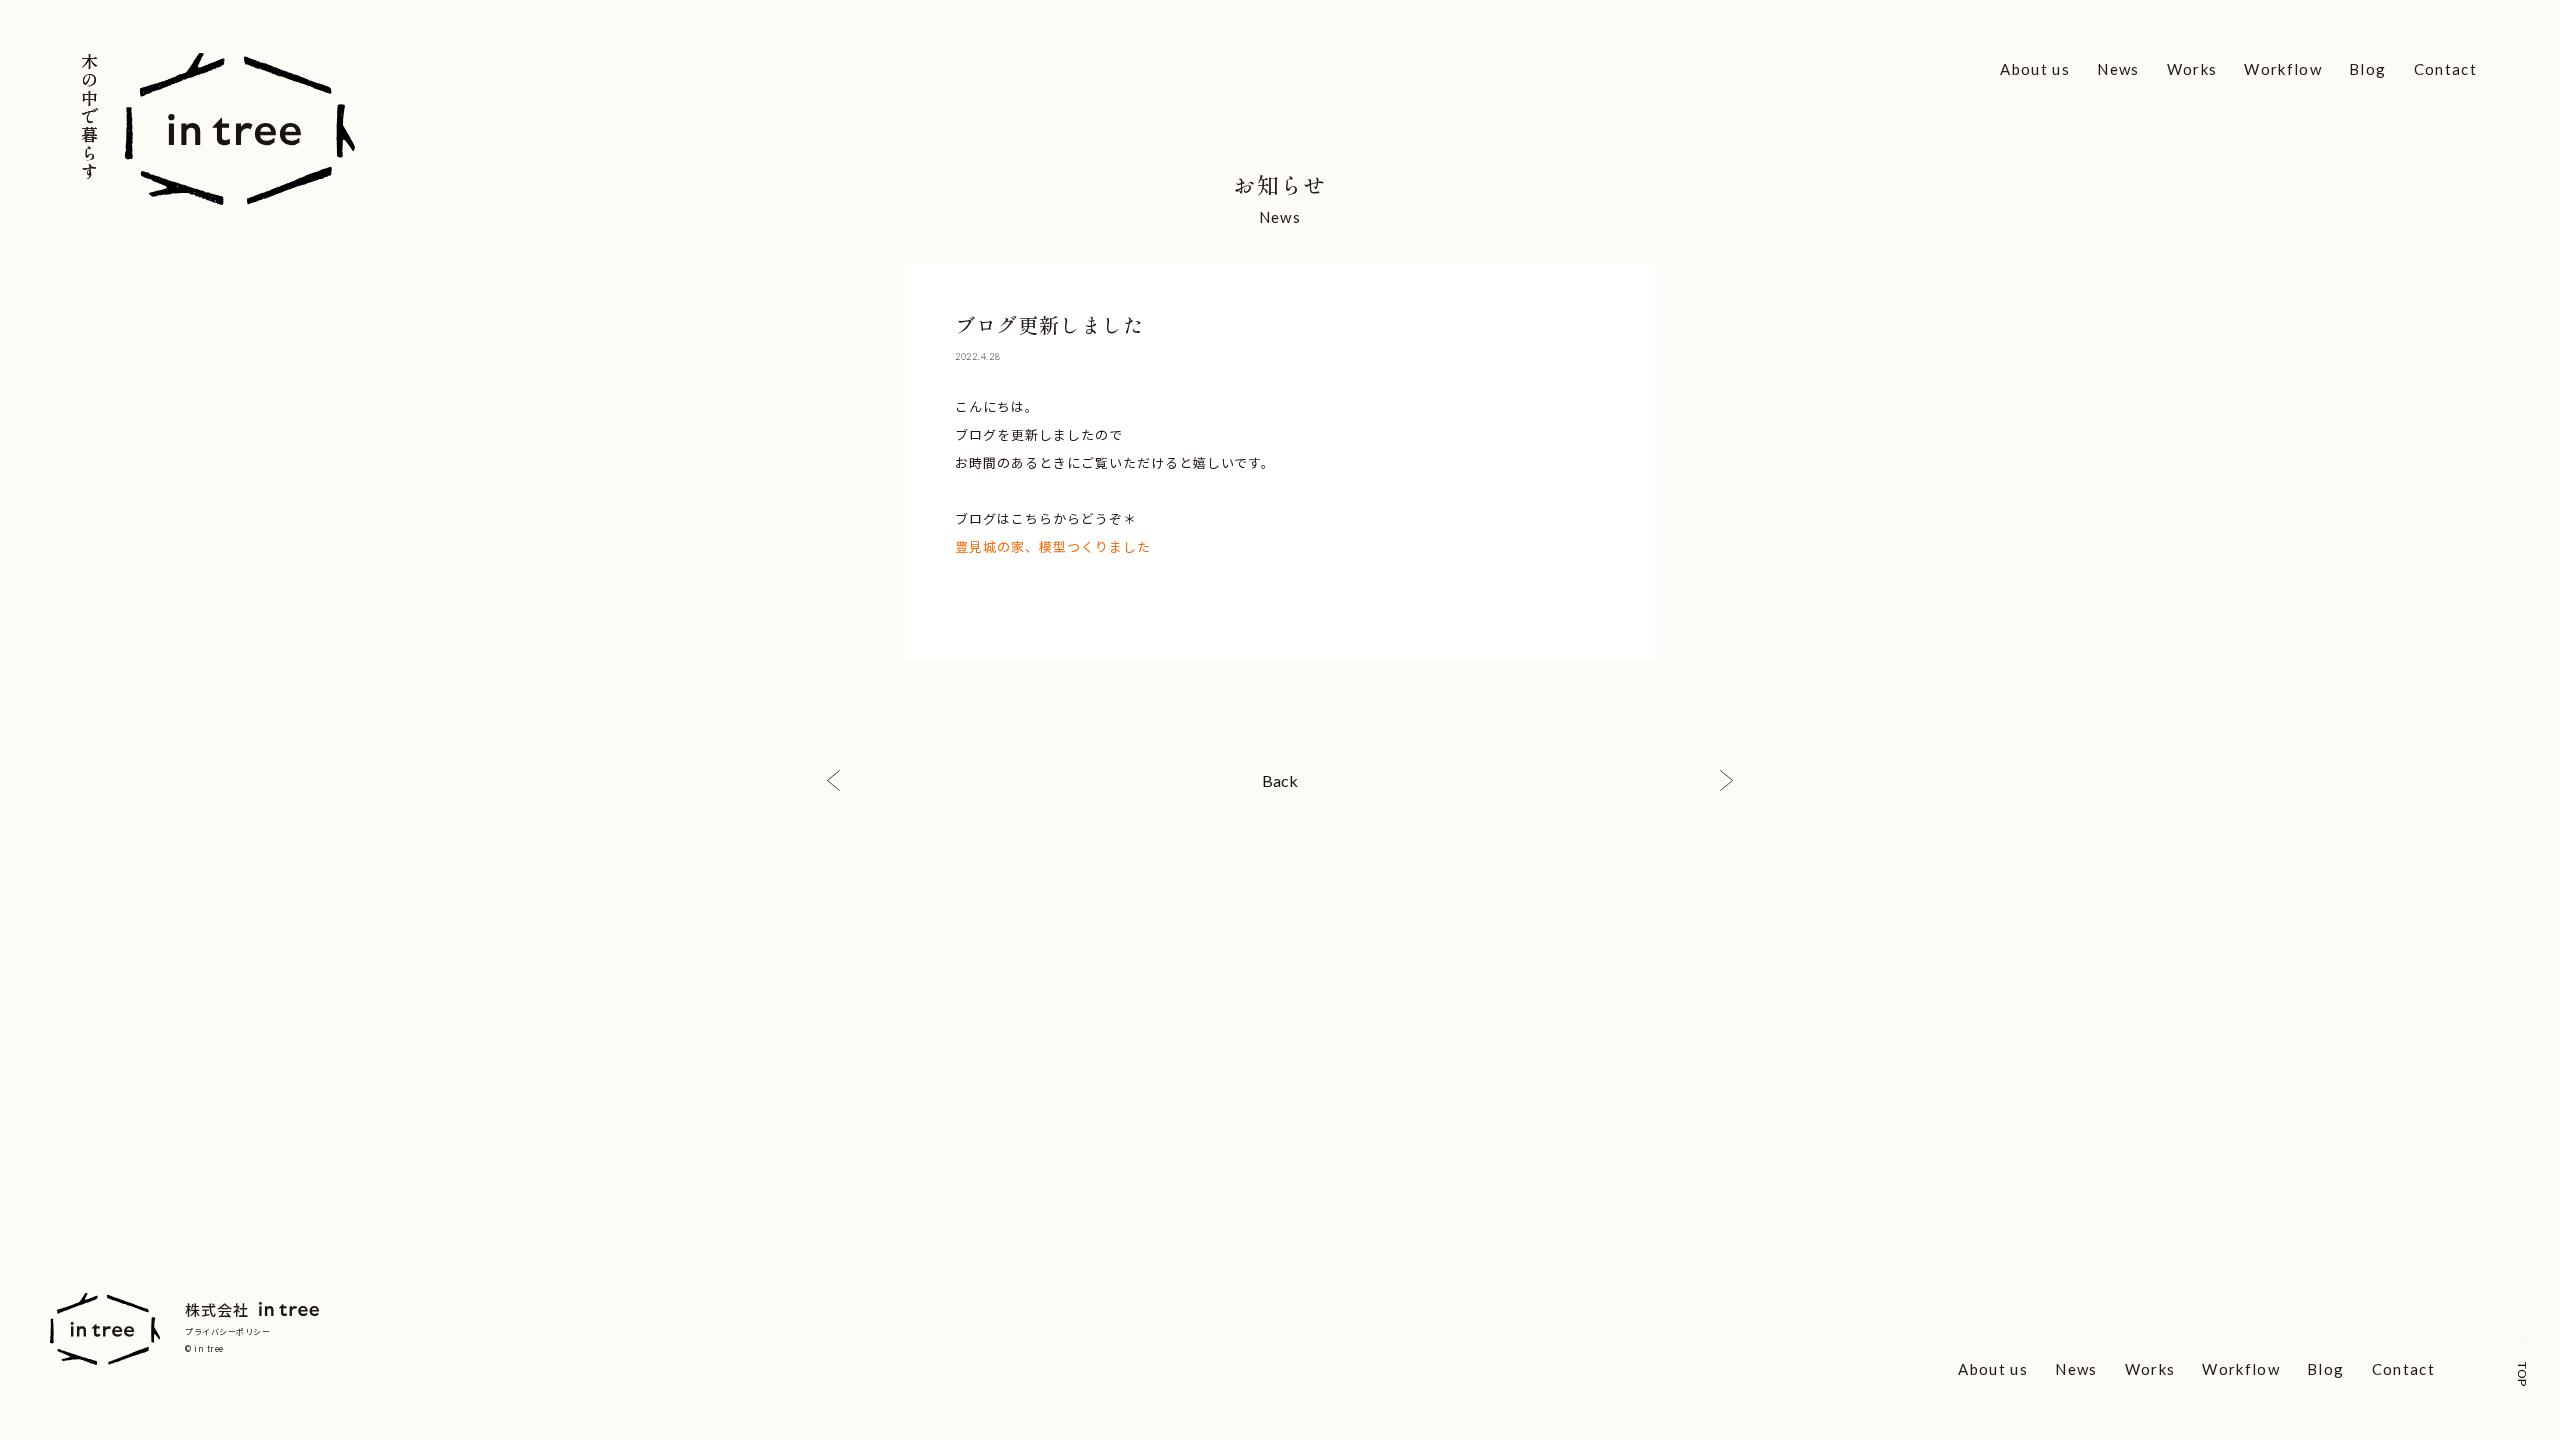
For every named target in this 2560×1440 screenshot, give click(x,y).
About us (2035, 69)
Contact (2445, 69)
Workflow (2283, 69)
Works (2192, 69)
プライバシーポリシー (228, 1331)
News (2118, 69)
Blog (2367, 69)
